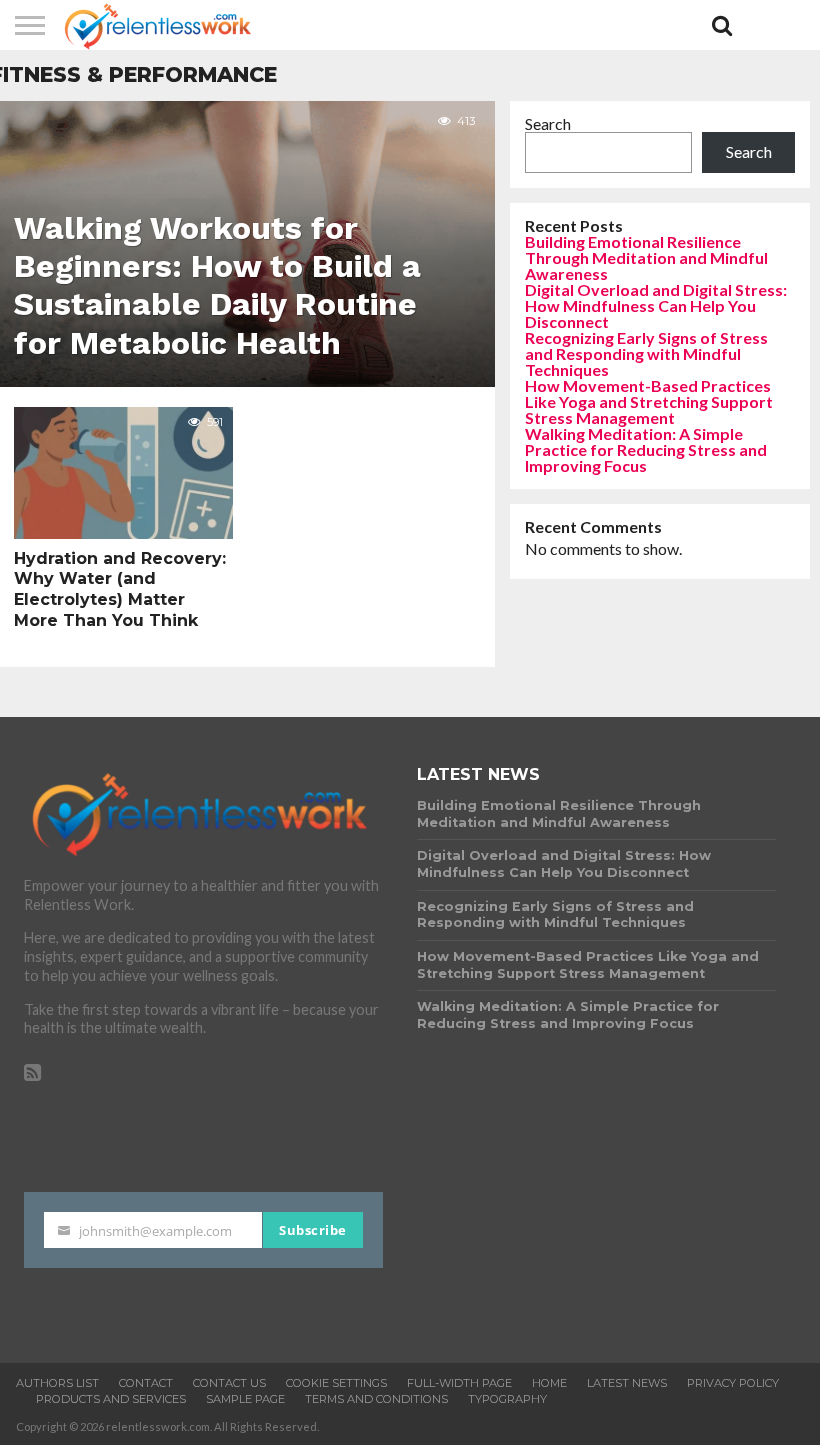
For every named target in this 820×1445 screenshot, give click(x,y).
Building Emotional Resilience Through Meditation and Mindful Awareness (646, 257)
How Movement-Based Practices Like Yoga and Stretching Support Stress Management (649, 401)
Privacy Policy (733, 1383)
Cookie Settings (336, 1383)
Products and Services (111, 1399)
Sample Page (245, 1399)
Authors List (57, 1383)
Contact (146, 1383)
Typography (507, 1399)
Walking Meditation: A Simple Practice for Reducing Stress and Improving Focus (646, 449)
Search (548, 123)
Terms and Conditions (376, 1399)
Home (549, 1383)
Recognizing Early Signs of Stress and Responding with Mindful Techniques (646, 353)
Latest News (627, 1383)
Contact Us (229, 1383)
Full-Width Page (459, 1383)
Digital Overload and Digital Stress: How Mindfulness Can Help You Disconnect (656, 305)
